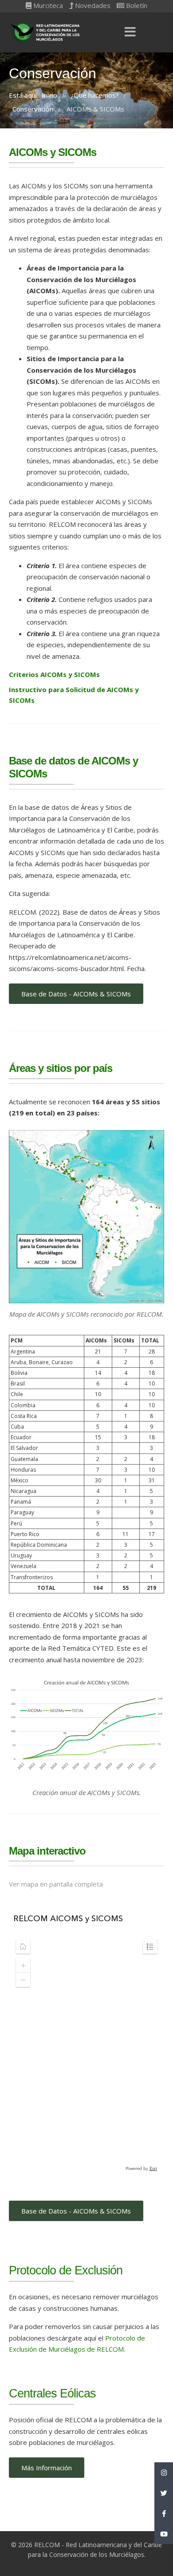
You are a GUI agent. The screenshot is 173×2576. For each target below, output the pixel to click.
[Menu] (130, 32)
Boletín (136, 5)
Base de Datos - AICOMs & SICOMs (76, 994)
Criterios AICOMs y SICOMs (54, 674)
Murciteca (47, 5)
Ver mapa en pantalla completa (56, 1884)
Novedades (92, 5)
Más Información (47, 2468)
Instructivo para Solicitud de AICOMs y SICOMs (74, 695)
